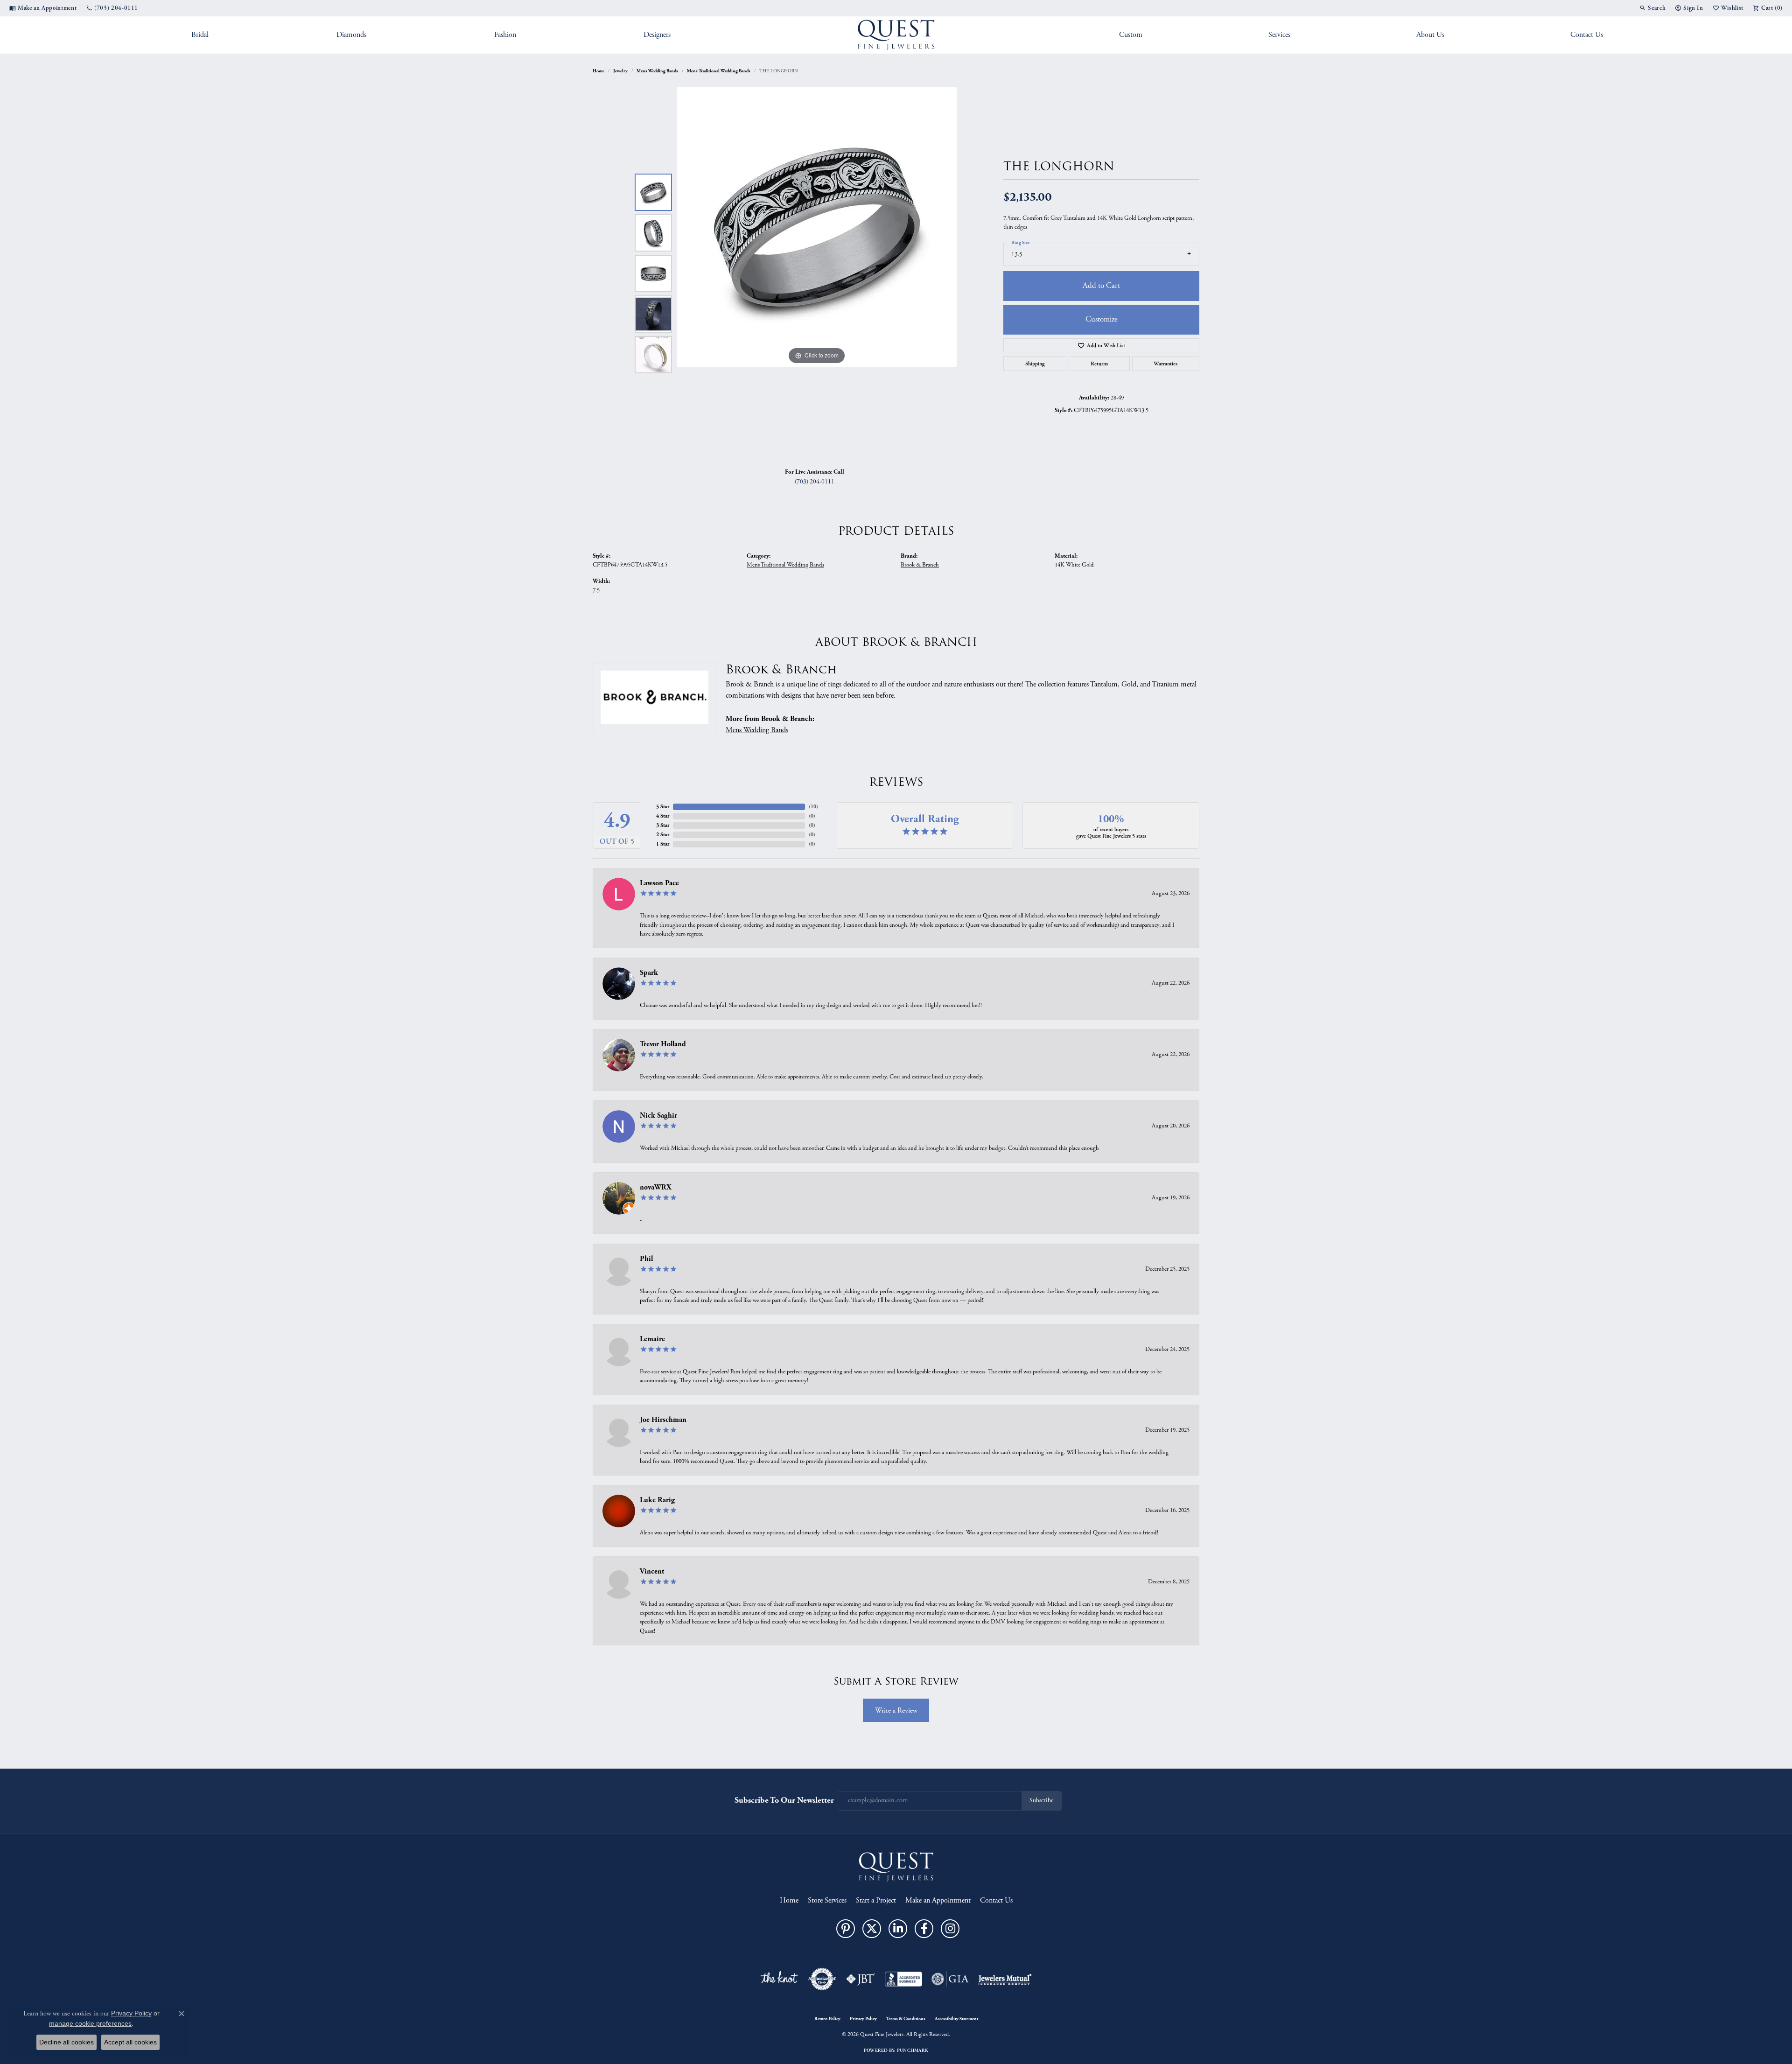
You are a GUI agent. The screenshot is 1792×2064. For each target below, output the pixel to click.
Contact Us (1587, 35)
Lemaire (652, 1339)
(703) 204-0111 (815, 482)
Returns (1099, 364)
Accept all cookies (130, 2042)
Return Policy (827, 2019)
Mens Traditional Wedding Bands (719, 71)
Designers (657, 35)
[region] (817, 273)
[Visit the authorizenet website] (822, 1979)
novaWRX (656, 1187)
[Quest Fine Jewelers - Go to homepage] (896, 1866)
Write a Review (896, 1711)
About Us (1430, 35)
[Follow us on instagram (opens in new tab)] (950, 1929)
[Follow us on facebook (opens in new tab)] (924, 1929)
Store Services (827, 1900)
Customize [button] (1102, 319)
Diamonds (351, 35)
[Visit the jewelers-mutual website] (1005, 1979)
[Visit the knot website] (779, 1979)
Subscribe (1041, 1801)
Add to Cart (1101, 286)
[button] (1652, 8)
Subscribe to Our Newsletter (784, 1800)
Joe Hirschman (663, 1420)
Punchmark (913, 2050)
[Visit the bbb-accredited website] (903, 1979)
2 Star (663, 835)
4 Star (663, 816)
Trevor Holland (663, 1044)
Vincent (652, 1571)
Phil (646, 1259)
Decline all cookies (66, 2042)
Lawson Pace (659, 883)
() (813, 807)
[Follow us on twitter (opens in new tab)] (872, 1929)
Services (1279, 35)
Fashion (505, 35)
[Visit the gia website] (950, 1979)
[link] (43, 8)
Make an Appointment (938, 1900)
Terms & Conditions (906, 2019)
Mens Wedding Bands (657, 71)
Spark (649, 973)
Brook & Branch (920, 565)
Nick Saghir (658, 1116)
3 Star (663, 825)
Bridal (200, 35)
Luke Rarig (657, 1500)
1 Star (663, 844)
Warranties (1165, 364)
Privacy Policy (863, 2019)
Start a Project (876, 1900)
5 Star (663, 807)
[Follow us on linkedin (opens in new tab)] (898, 1929)
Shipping (1035, 364)
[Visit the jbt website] (861, 1979)
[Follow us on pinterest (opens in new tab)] (846, 1929)
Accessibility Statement (956, 2019)
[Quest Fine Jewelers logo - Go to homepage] (896, 35)
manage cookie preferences (90, 2023)
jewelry (620, 71)
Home (598, 71)
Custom (1131, 35)
